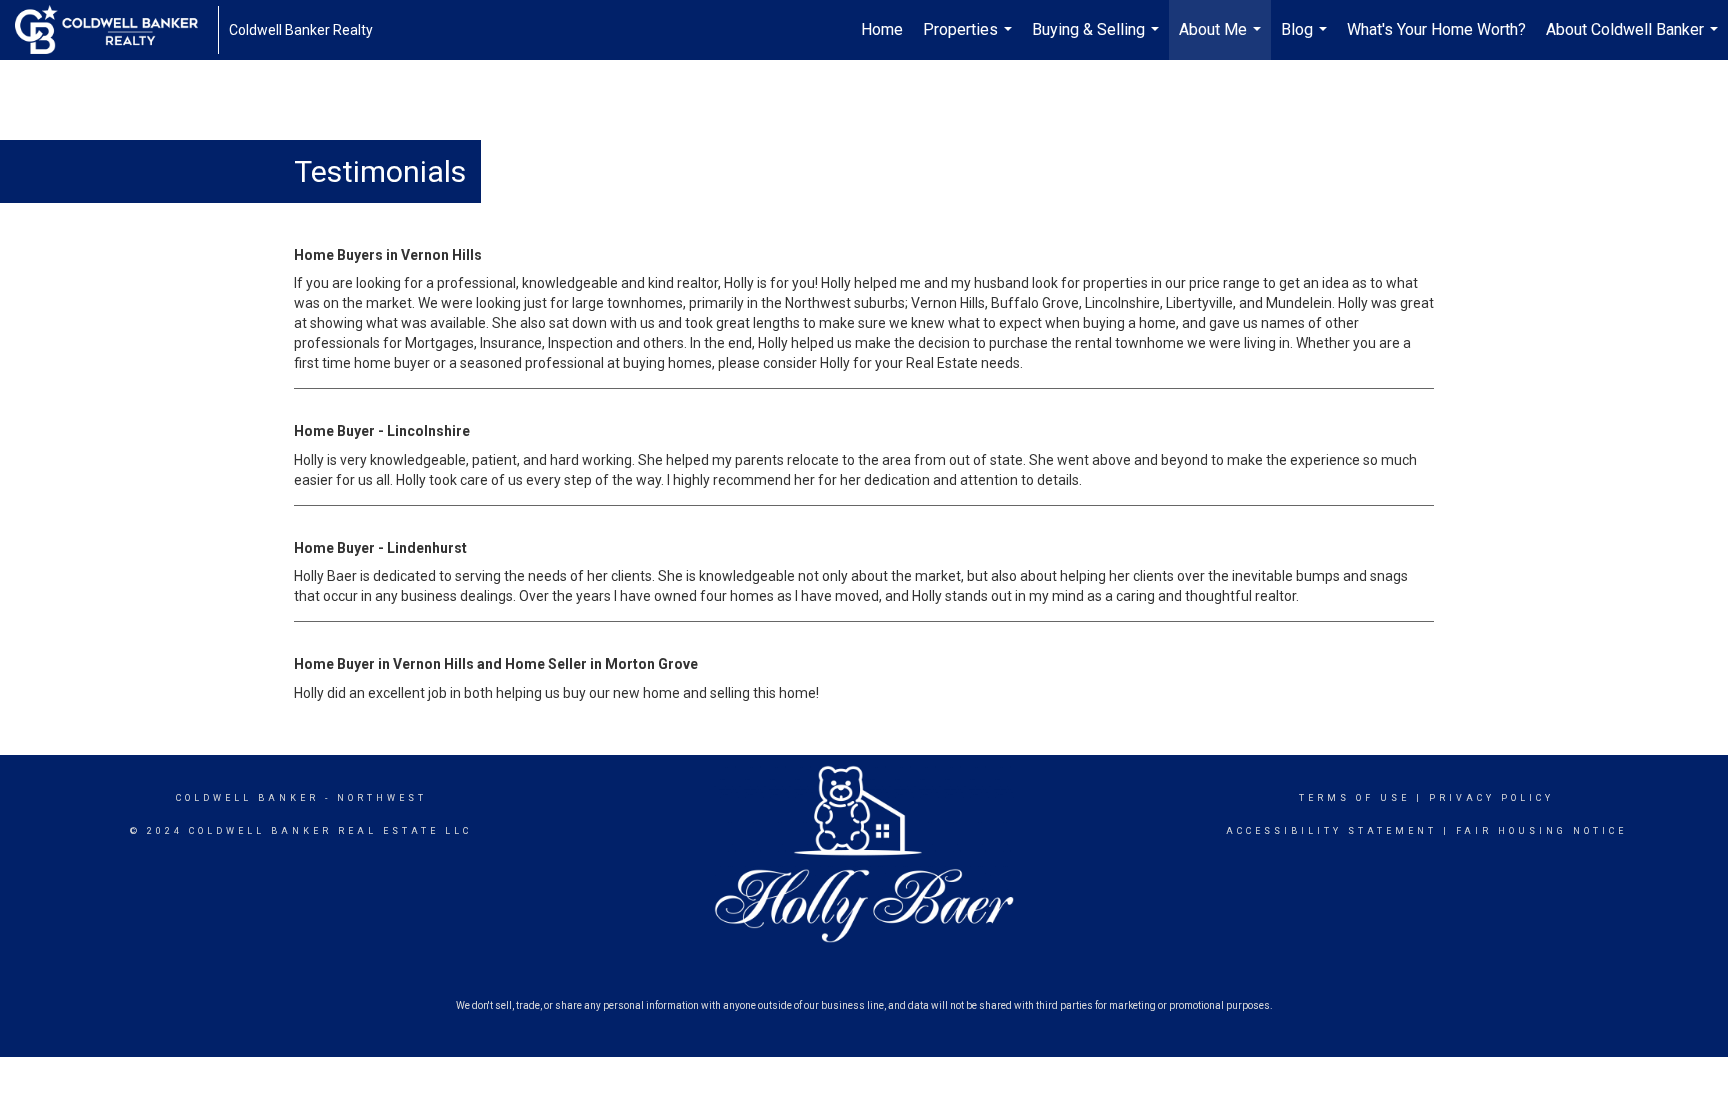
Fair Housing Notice (1541, 831)
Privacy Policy (1491, 798)
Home (882, 29)
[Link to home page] (116, 30)
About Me (1222, 40)
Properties (970, 40)
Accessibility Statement (1331, 831)
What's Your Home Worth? (1436, 29)
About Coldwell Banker (1634, 40)
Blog (1306, 40)
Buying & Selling (1098, 40)
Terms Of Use (1354, 798)
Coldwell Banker (247, 798)
